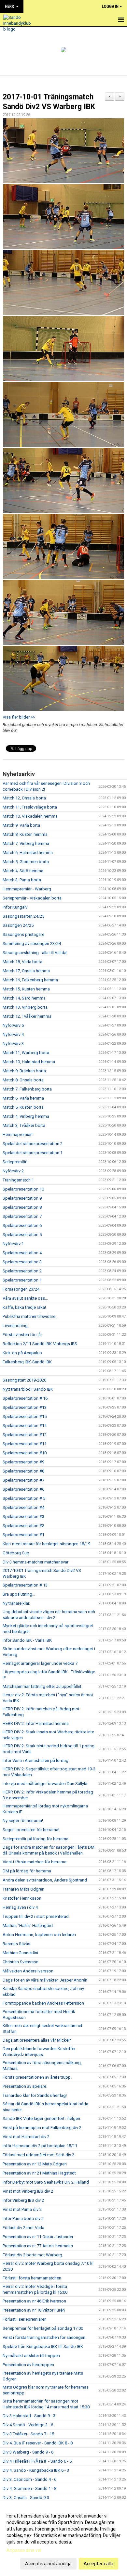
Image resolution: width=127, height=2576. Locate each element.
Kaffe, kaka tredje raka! (24, 1307)
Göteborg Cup (16, 1553)
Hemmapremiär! (18, 1135)
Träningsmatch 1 (18, 1180)
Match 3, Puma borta (22, 880)
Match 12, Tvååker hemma (27, 1016)
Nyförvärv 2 (13, 1171)
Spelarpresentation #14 (25, 1426)
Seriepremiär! (15, 1162)
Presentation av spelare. (25, 2086)
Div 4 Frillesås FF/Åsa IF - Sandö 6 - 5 (37, 2461)
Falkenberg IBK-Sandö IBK (27, 1362)
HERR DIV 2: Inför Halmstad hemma (36, 1723)
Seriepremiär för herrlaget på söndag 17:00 (43, 2328)
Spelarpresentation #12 (25, 1435)
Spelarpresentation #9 (23, 1462)
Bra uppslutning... (19, 1594)
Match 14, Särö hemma (24, 998)
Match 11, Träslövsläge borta (30, 807)
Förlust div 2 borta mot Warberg (32, 2255)
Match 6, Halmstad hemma (28, 853)
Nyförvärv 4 (13, 1034)
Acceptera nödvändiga (48, 2564)
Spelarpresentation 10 (23, 1189)
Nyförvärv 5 (13, 1025)
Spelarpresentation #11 (25, 1444)
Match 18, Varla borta (22, 962)
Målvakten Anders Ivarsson (28, 1971)
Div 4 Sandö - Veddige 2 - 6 (28, 2425)
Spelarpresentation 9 (22, 1198)
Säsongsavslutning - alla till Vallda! (35, 953)
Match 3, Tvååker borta (24, 1125)
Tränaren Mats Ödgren (23, 1889)
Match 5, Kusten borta (23, 1107)
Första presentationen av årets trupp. (37, 2077)
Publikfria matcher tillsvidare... (30, 1316)
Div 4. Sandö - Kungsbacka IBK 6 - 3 (36, 2470)
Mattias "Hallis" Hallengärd (28, 1926)
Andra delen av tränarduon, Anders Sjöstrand (45, 1880)
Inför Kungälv (15, 907)
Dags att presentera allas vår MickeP (37, 2040)
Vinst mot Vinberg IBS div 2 (28, 2191)
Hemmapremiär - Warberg (27, 889)
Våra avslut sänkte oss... (25, 1298)
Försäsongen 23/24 (21, 1289)
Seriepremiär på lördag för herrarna (35, 1839)
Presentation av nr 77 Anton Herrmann (38, 2246)
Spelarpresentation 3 (22, 1262)
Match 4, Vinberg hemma (26, 1116)
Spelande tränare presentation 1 (33, 1153)
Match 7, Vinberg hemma (26, 843)
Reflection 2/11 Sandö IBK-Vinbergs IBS (40, 1344)
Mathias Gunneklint (21, 1953)
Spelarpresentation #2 (23, 1526)
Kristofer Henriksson (22, 1898)
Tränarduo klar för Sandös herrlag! (35, 2095)
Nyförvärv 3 (13, 1044)
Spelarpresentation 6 (22, 1225)
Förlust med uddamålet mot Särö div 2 (38, 2155)
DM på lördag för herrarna (27, 1871)
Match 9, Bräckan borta (24, 1071)
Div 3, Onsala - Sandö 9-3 (26, 2498)
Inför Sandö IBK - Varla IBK (27, 1640)
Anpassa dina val (24, 2550)
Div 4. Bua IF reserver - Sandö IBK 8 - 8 (38, 2443)
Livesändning (15, 1326)
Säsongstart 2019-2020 (24, 1380)
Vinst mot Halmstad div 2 (26, 2137)
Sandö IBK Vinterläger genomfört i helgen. (42, 2118)
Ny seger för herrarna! (23, 1821)
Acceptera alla (99, 2564)
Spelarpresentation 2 (22, 1271)
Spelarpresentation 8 (22, 1207)
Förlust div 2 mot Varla (23, 2228)
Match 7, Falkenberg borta (27, 1089)
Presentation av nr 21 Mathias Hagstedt (39, 2173)
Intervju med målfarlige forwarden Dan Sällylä (45, 1784)
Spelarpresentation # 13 (25, 1585)
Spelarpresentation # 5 (24, 1498)
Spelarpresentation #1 (23, 1535)
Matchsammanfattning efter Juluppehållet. (42, 1686)
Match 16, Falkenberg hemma (30, 980)
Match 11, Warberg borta (26, 1053)
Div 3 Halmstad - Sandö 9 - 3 (29, 2416)
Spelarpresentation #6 (23, 1489)
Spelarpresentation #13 (25, 1407)
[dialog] (63, 2539)
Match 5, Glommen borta (26, 862)
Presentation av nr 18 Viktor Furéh (34, 2310)
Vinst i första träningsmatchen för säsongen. (44, 2337)
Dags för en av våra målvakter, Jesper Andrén (45, 1980)
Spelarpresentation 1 (22, 1280)
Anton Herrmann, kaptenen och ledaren (39, 1935)
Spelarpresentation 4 (22, 1253)
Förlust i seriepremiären (25, 2319)
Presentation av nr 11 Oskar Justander (38, 2237)
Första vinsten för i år (22, 1335)
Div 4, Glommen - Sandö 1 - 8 (29, 2488)
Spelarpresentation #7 (23, 1480)
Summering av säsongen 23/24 (32, 944)
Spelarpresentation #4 (23, 1507)
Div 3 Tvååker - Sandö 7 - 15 (28, 2434)
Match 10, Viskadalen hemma (30, 816)
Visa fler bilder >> (19, 717)
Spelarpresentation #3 (23, 1517)
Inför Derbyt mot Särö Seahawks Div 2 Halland (46, 2182)
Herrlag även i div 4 (20, 1907)
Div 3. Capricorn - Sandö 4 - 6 (29, 2479)
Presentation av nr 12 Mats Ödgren (35, 2164)
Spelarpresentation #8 (23, 1471)
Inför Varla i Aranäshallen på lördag (35, 1760)
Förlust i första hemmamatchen (32, 2278)
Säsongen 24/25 (18, 925)
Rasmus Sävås (16, 1944)
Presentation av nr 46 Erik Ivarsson (34, 2301)
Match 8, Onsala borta (23, 1080)
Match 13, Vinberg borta (25, 1007)
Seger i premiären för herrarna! (31, 1830)
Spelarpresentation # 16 (25, 1398)
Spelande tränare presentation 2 (33, 1144)
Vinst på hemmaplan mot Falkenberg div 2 (42, 2128)
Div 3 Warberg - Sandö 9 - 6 (28, 2452)
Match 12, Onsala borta (24, 798)
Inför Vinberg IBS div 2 (23, 2200)
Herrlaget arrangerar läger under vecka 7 (40, 1663)
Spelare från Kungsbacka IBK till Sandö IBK (43, 2346)
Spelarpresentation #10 (25, 1453)
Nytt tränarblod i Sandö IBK (28, 1389)
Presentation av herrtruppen (28, 2365)
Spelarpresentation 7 (22, 1216)
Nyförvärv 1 (13, 1244)
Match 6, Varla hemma (23, 1098)
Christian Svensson (21, 1962)
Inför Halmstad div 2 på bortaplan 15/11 (40, 2146)
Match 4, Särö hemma (23, 871)
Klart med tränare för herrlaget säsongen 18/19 (46, 1544)
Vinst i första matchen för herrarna (35, 1862)
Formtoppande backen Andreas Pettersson (43, 2003)
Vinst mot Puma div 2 (22, 2209)
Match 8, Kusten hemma (25, 834)
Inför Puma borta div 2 (23, 2219)
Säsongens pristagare (23, 934)
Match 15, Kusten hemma (26, 989)
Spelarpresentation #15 (25, 1416)
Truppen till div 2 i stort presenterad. (36, 1916)
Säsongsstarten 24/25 (23, 916)
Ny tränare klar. (16, 1603)
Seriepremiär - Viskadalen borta (32, 898)
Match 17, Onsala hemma (26, 971)
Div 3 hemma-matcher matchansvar (35, 1562)
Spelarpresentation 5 (22, 1235)
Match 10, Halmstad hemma (29, 1062)
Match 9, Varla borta (21, 825)
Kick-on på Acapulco (22, 1353)
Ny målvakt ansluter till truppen (31, 2356)
